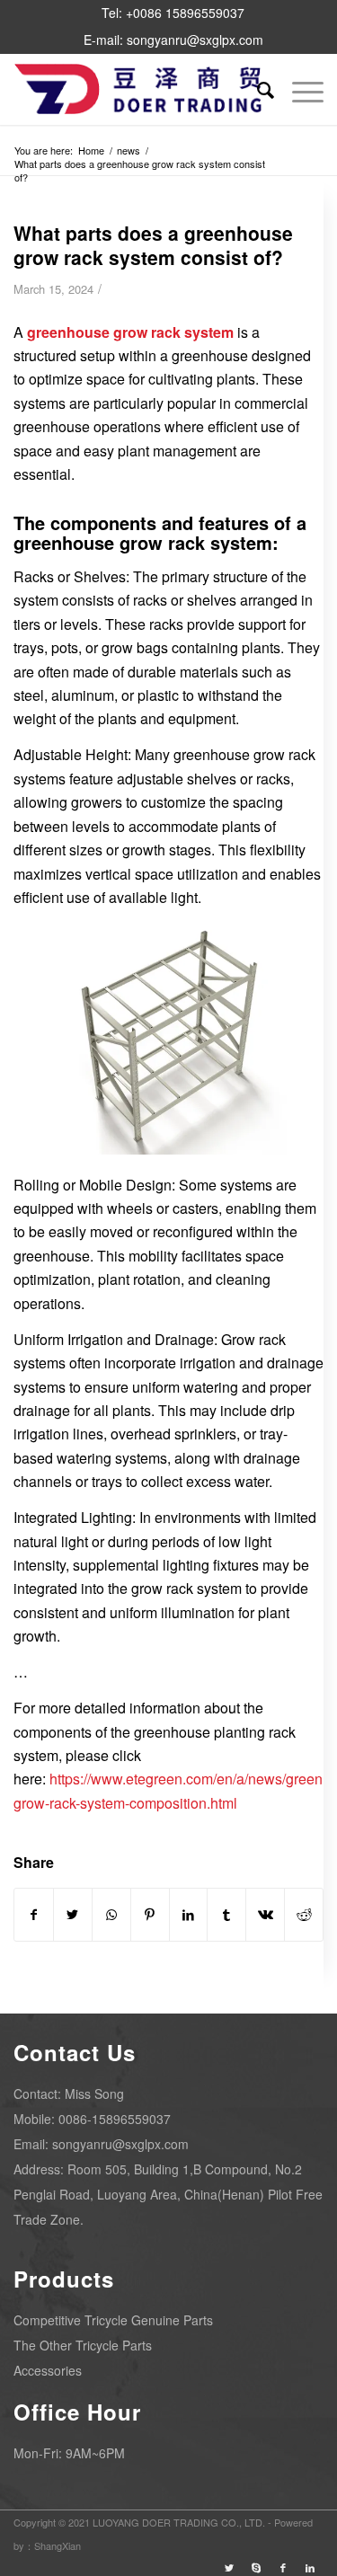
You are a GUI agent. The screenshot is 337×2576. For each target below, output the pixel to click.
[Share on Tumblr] (226, 1914)
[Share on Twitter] (73, 1914)
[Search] (257, 89)
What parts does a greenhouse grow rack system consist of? (153, 245)
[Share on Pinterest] (150, 1914)
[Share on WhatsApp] (111, 1914)
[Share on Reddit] (304, 1914)
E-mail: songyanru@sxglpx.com (173, 40)
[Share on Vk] (265, 1914)
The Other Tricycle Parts (83, 2345)
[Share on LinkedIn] (189, 1914)
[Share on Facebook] (34, 1914)
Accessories (48, 2370)
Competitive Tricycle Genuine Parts (113, 2320)
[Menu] (299, 89)
